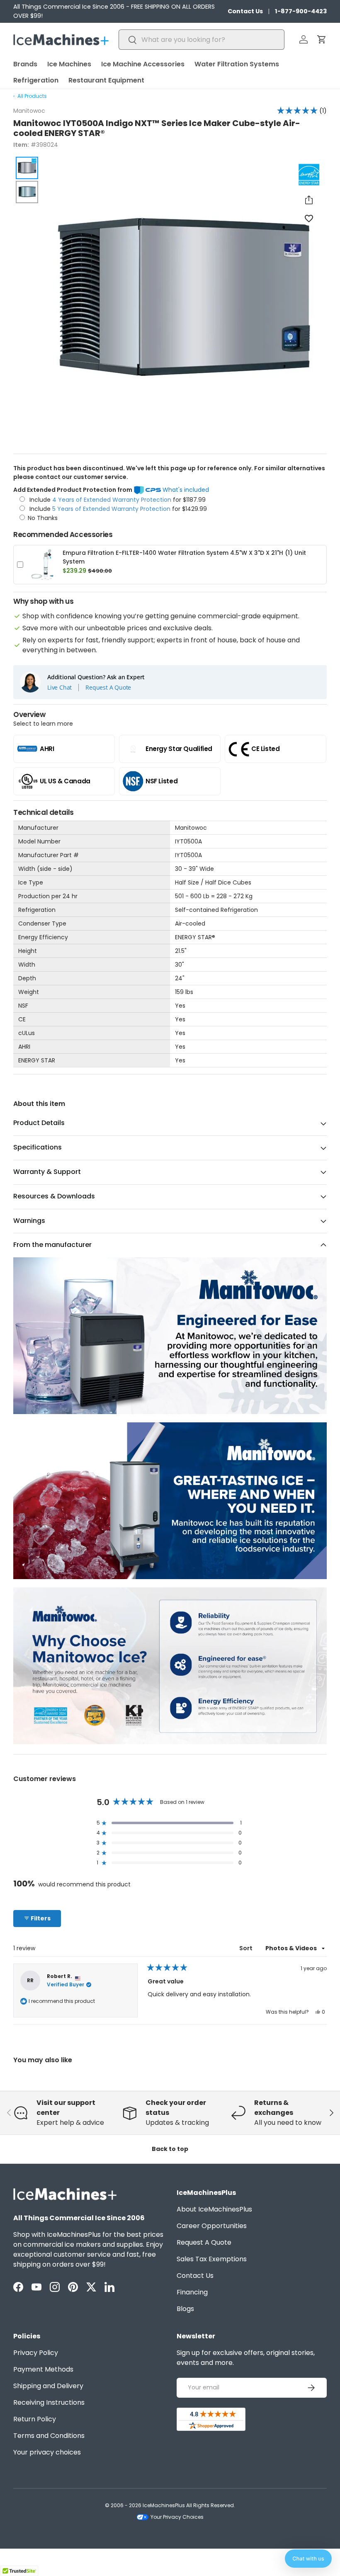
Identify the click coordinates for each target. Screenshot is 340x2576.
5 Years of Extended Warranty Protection (112, 509)
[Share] (309, 200)
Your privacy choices (47, 2452)
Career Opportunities (212, 2226)
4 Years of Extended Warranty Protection (113, 500)
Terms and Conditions (49, 2436)
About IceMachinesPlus (214, 2209)
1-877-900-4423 (301, 11)
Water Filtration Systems (237, 64)
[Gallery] (170, 300)
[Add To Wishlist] (309, 218)
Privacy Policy (36, 2353)
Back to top (170, 2149)
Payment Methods (43, 2369)
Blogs (185, 2309)
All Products (32, 96)
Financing (192, 2292)
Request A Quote (108, 688)
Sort (246, 1948)
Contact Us (245, 11)
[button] (322, 39)
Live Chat (59, 688)
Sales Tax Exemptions (212, 2259)
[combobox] (202, 40)
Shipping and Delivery (48, 2386)
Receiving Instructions (49, 2402)
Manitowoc (29, 111)
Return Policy (35, 2419)
